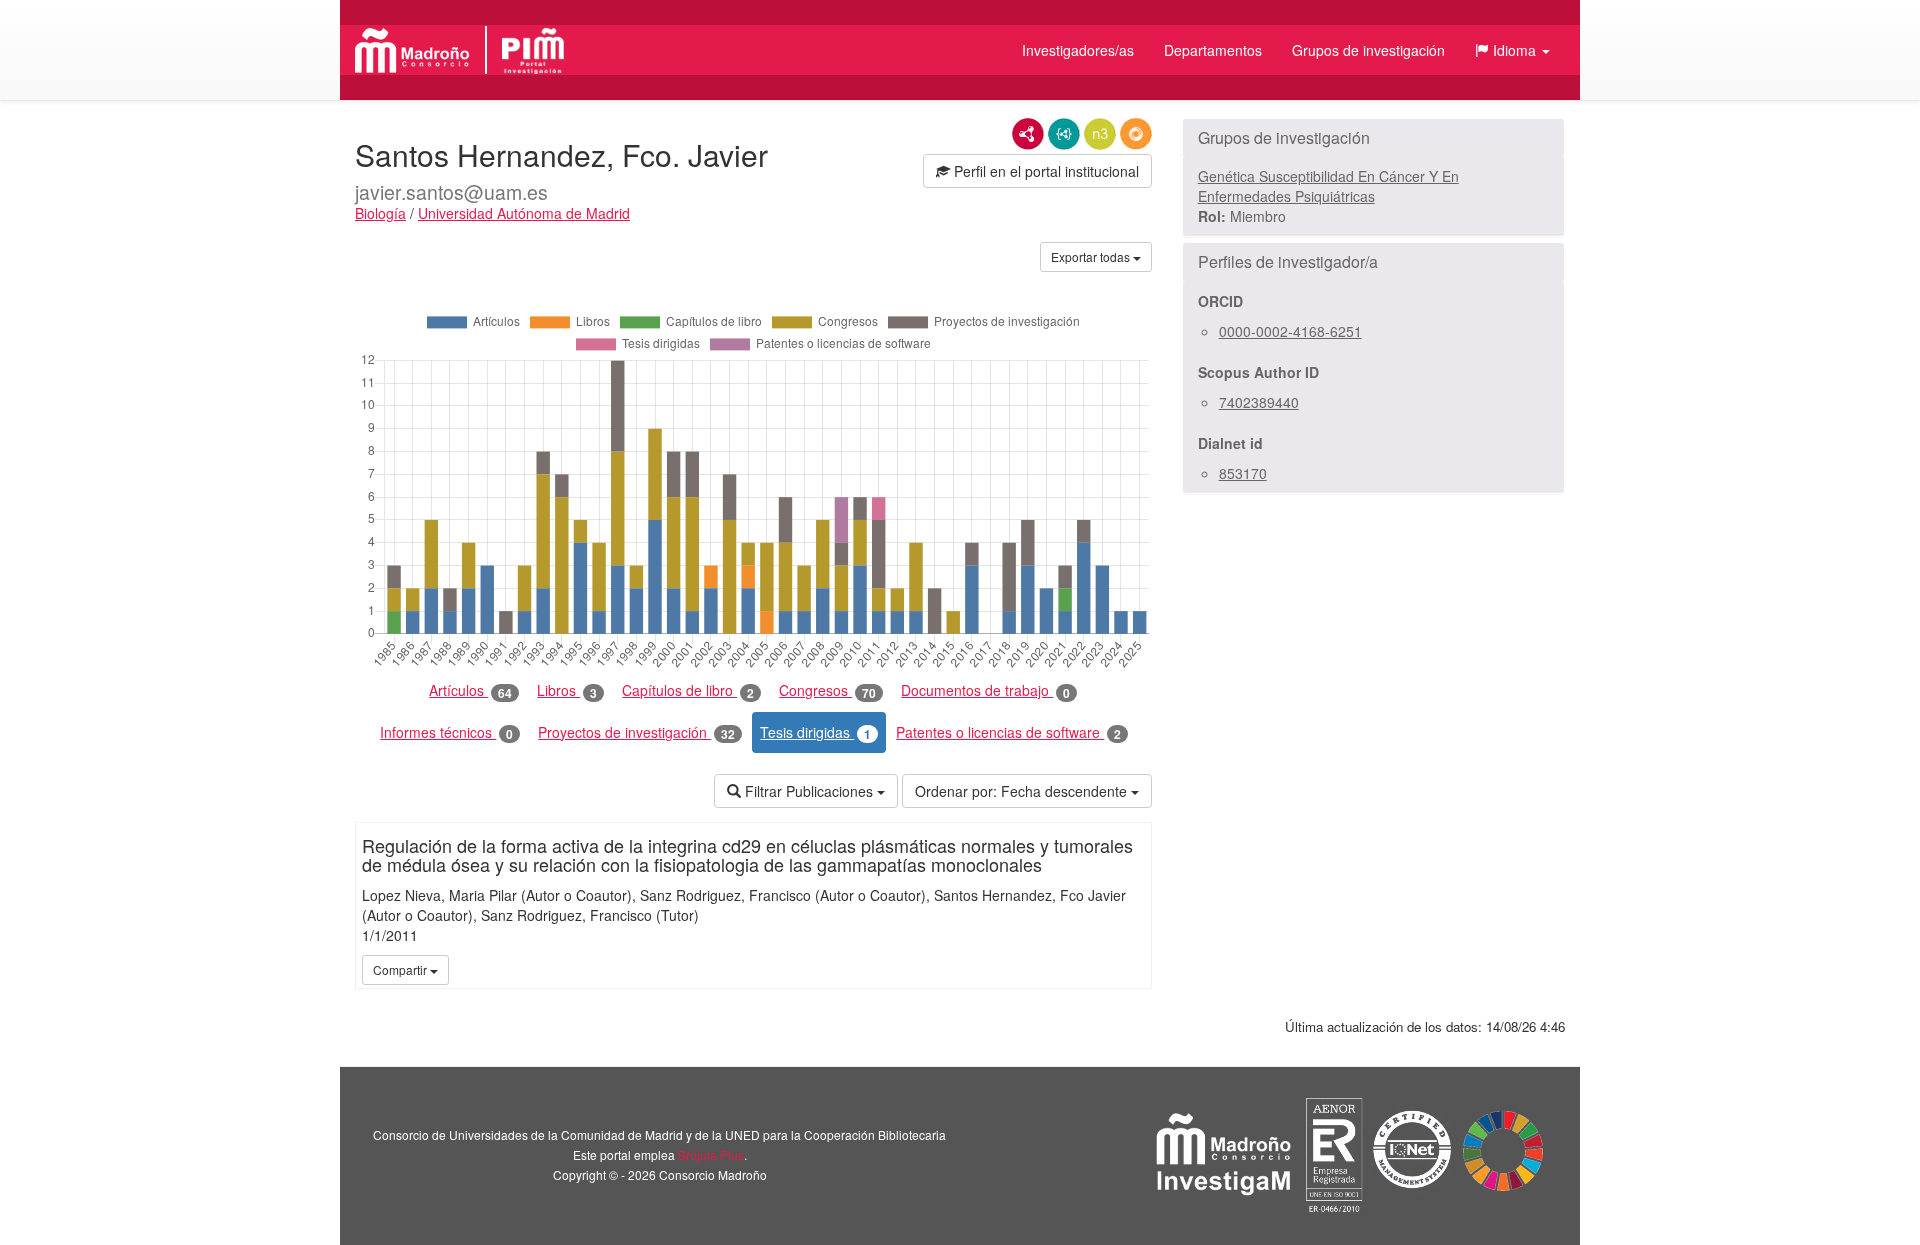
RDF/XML (1028, 134)
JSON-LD (1064, 134)
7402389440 (1259, 402)
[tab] (1373, 138)
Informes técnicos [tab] (446, 732)
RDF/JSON (1136, 134)
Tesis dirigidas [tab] (815, 732)
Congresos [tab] (827, 690)
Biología (380, 213)
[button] (1512, 50)
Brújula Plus (711, 1154)
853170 (1243, 473)
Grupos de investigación (1368, 50)
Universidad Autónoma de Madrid (524, 213)
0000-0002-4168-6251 (1290, 331)
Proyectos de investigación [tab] (636, 732)
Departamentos (1213, 50)
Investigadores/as (1078, 50)
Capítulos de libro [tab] (688, 690)
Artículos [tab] (470, 690)
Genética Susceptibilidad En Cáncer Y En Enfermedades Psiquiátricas (1328, 186)
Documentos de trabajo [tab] (985, 690)
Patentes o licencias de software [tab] (1008, 732)
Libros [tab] (567, 690)
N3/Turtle (1100, 134)
